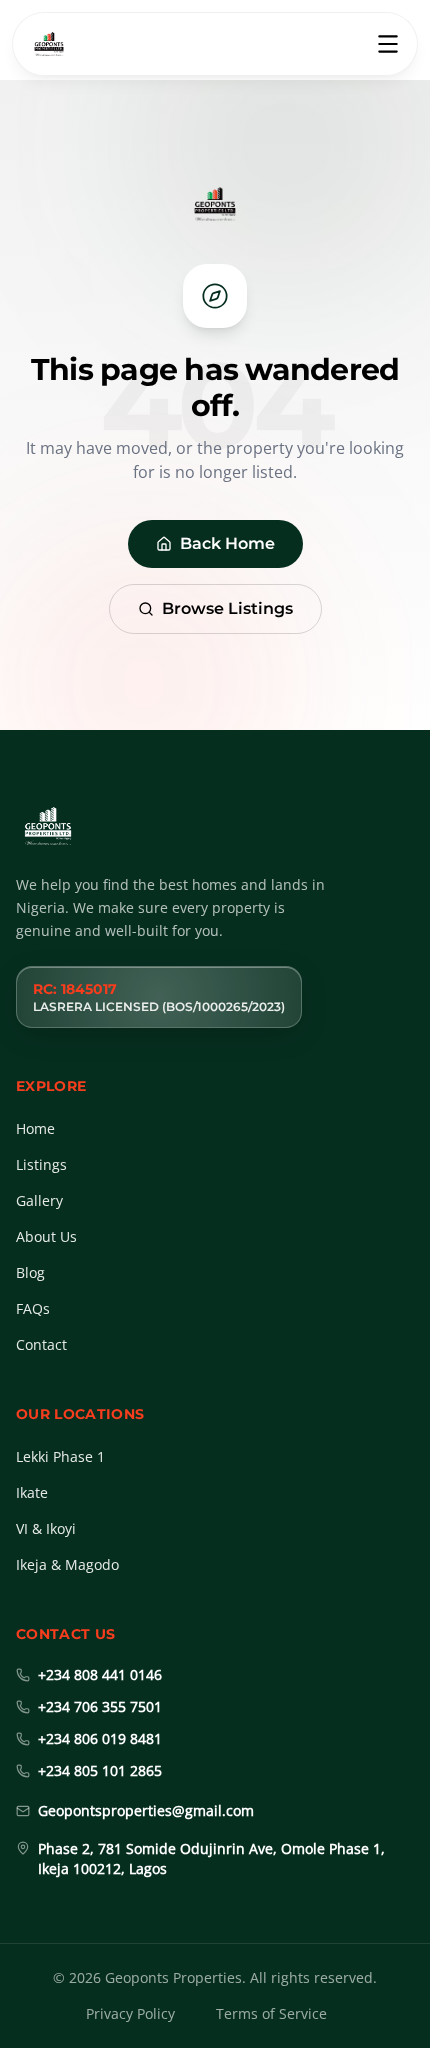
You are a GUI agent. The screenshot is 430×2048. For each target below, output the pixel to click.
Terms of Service (271, 2013)
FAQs (33, 1308)
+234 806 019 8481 (100, 1738)
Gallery (39, 1200)
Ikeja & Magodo (67, 1564)
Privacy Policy (130, 2013)
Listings (41, 1164)
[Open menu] (388, 44)
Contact (41, 1344)
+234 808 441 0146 (100, 1674)
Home (35, 1128)
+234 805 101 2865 (100, 1770)
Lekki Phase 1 (60, 1456)
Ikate (32, 1492)
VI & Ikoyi (46, 1528)
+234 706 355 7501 (100, 1706)
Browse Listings (227, 608)
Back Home (227, 543)
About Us (46, 1236)
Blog (30, 1272)
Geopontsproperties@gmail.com (146, 1810)
